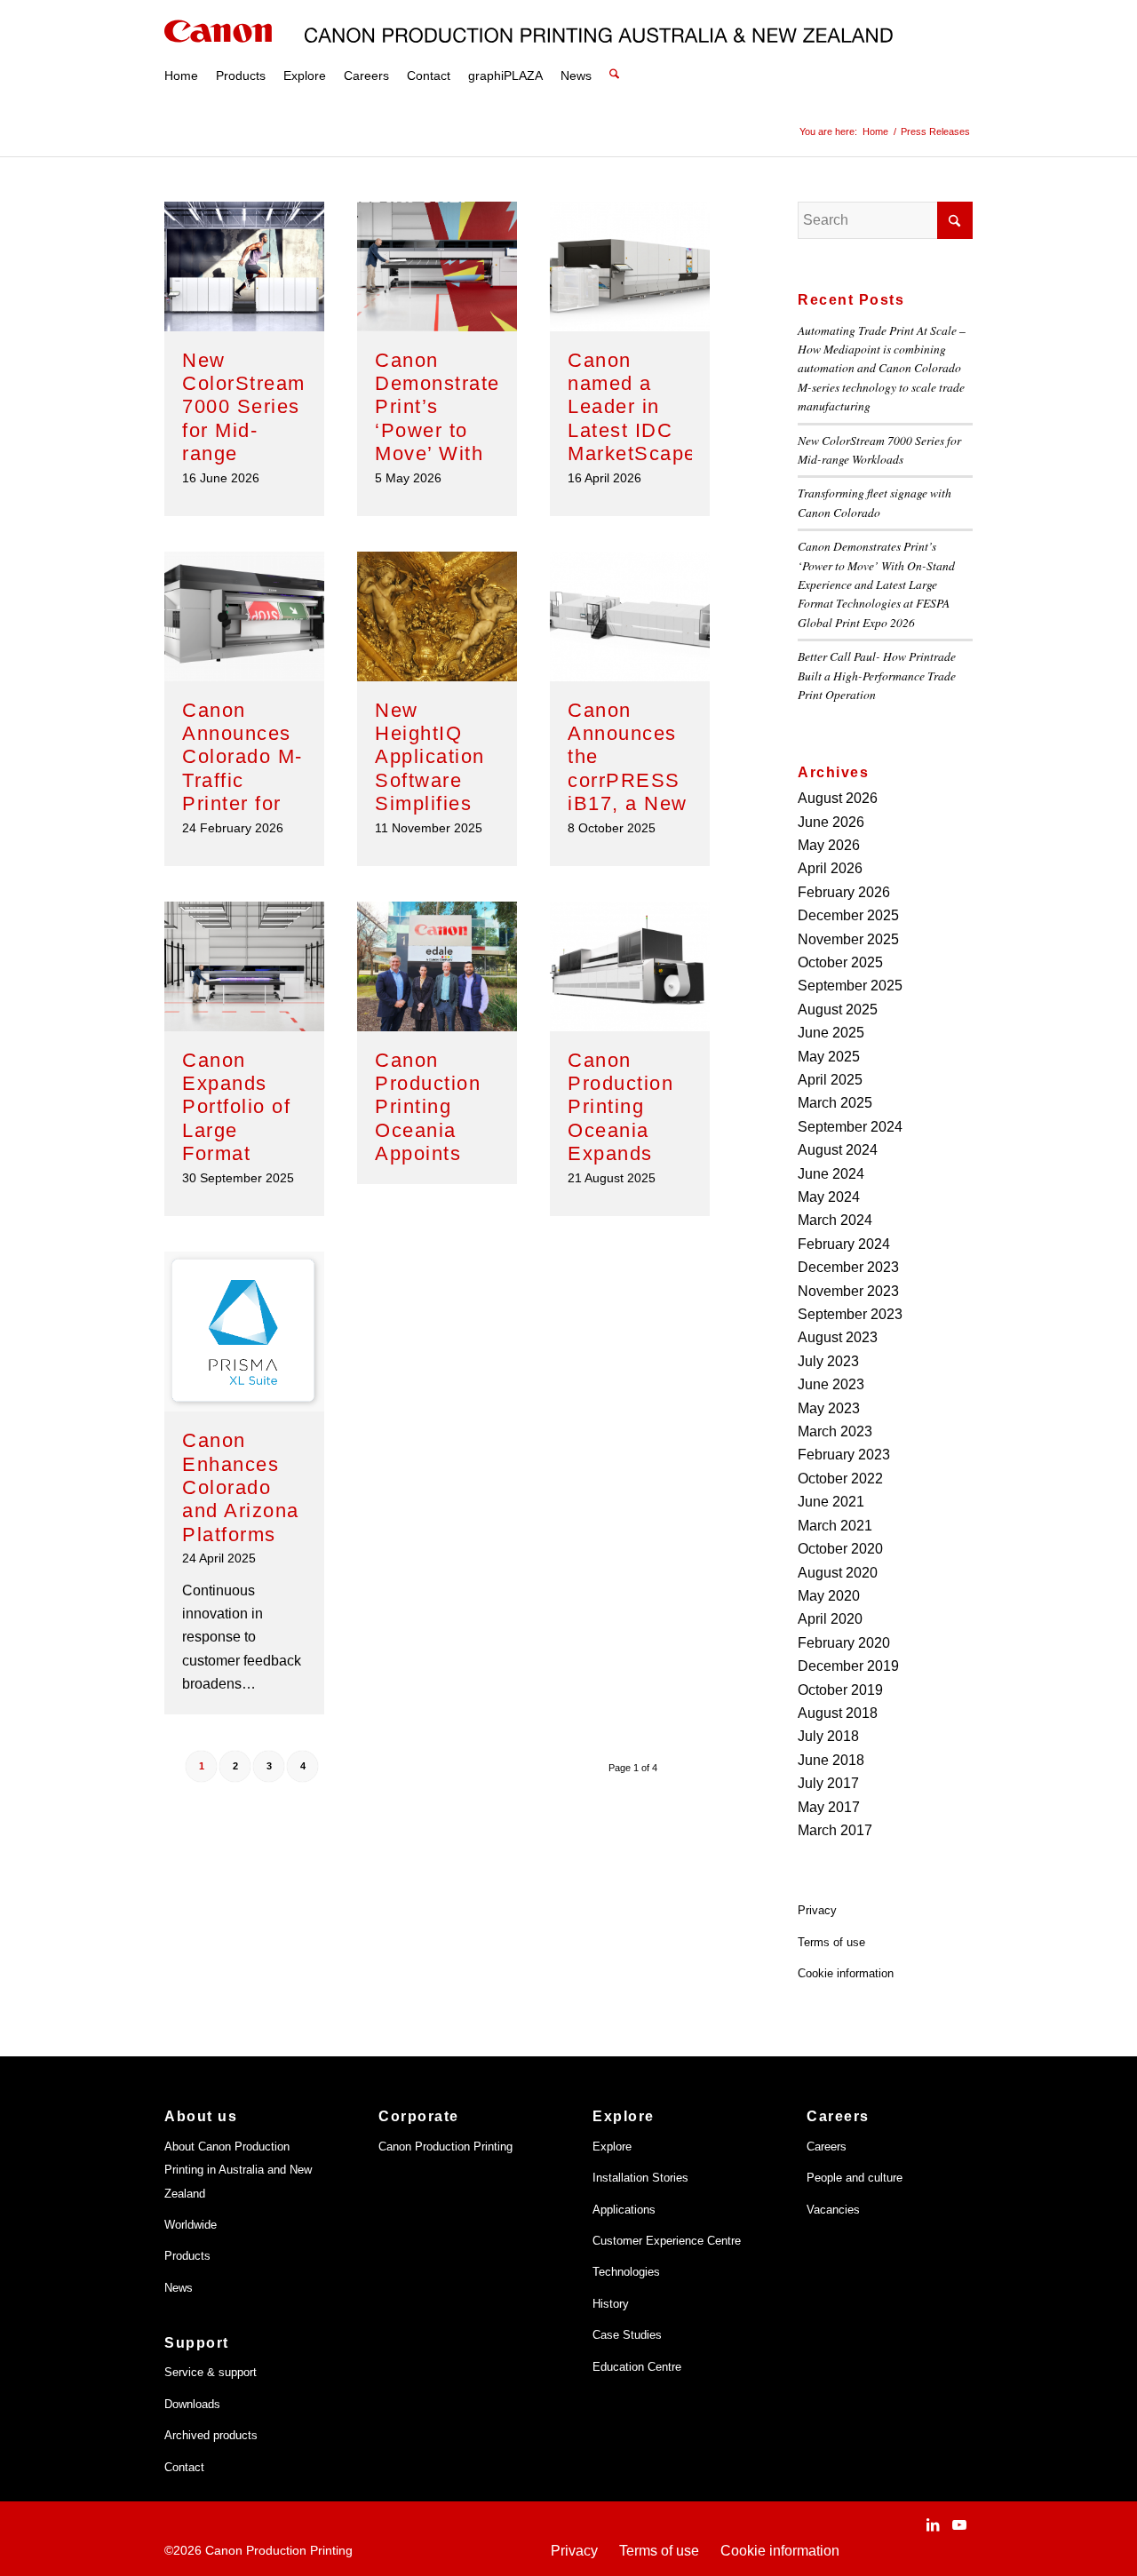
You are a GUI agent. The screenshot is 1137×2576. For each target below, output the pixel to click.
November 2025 (848, 939)
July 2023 (828, 1361)
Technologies (626, 2272)
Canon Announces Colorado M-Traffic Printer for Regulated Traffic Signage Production (243, 804)
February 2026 (844, 892)
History (611, 2304)
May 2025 (829, 1057)
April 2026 (830, 868)
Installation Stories (640, 2178)
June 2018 (831, 1760)
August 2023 (838, 1337)
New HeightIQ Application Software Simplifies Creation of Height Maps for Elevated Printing (437, 804)
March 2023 (835, 1431)
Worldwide (191, 2225)
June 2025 (831, 1033)
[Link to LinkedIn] (933, 2524)
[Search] (614, 53)
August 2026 (838, 798)
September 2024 (850, 1127)
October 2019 (840, 1690)
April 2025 (830, 1080)
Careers (827, 2147)
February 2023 (844, 1455)
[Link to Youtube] (959, 2524)
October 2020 (840, 1549)
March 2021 (835, 1526)
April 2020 (830, 1619)
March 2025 (835, 1103)
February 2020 (844, 1643)
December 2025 (848, 915)
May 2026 (829, 845)
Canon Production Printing (445, 2147)
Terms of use (831, 1942)
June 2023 (831, 1384)
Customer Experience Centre (667, 2241)
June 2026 (831, 822)
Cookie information (846, 1973)
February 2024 (844, 1244)
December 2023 (848, 1267)
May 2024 (829, 1197)
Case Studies (627, 2335)
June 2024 (831, 1174)
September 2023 (850, 1314)
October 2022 (840, 1479)
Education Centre (637, 2367)
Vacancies (833, 2210)
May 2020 (829, 1596)
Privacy (817, 1910)
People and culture (855, 2178)
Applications (624, 2210)
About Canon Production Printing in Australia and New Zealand (238, 2170)
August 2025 (838, 1010)
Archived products (211, 2435)
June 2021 (831, 1502)
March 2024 (835, 1220)
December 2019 (848, 1666)
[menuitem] (181, 53)
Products (187, 2256)
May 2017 (829, 1807)
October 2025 (840, 962)
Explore (612, 2147)
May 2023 (829, 1408)
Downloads (192, 2404)
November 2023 (848, 1291)
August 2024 (838, 1150)
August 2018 (838, 1713)
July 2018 (828, 1736)
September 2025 (850, 986)
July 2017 (828, 1783)
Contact (184, 2467)
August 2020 (838, 1573)
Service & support (211, 2372)
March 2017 (835, 1830)
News (179, 2288)
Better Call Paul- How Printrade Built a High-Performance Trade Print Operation (877, 675)
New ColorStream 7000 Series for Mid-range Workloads (244, 419)
